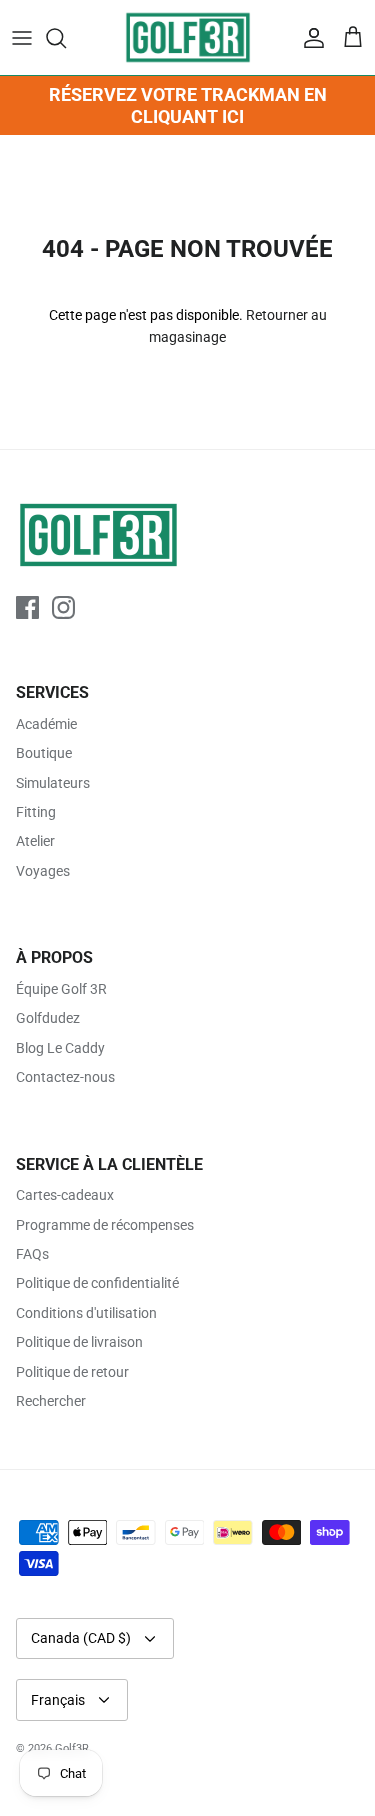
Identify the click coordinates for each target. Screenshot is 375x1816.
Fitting (36, 812)
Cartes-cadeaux (65, 1195)
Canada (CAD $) (81, 1638)
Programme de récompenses (105, 1225)
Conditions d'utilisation (86, 1313)
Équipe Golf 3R (61, 989)
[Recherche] (66, 38)
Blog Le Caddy (60, 1048)
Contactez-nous (65, 1077)
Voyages (43, 871)
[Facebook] (27, 607)
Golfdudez (48, 1018)
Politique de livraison (79, 1342)
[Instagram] (63, 607)
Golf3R (72, 1748)
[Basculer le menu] (22, 38)
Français (58, 1700)
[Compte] (309, 38)
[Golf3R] (188, 37)
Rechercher (51, 1401)
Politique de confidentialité (97, 1283)
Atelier (35, 841)
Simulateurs (53, 783)
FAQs (32, 1254)
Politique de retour (72, 1372)
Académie (46, 724)
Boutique (44, 753)
